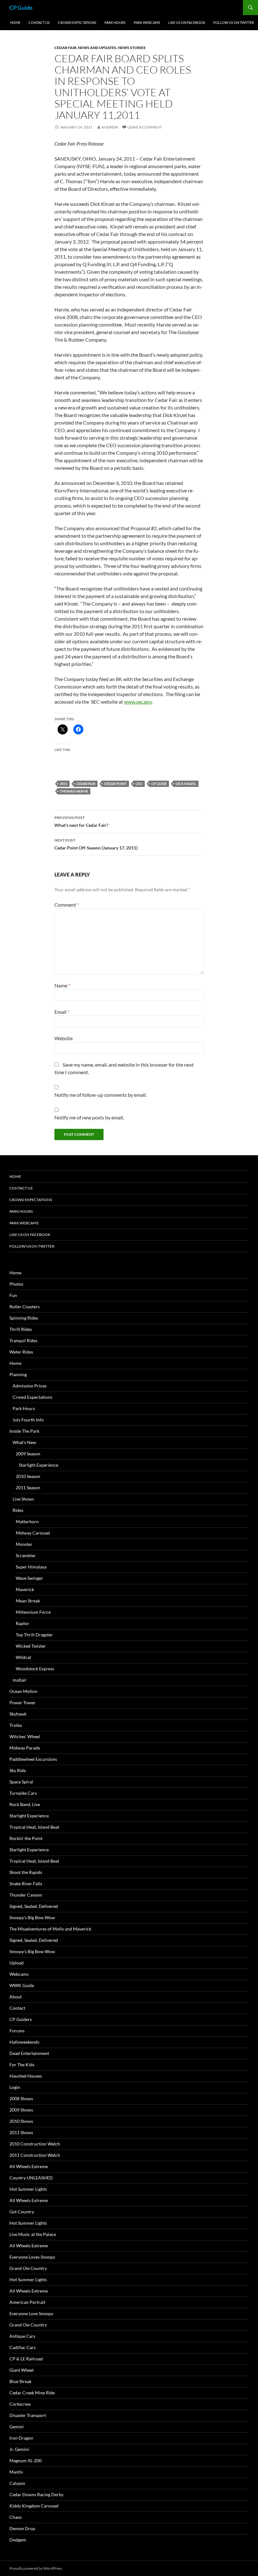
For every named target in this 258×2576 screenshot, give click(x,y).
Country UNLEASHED (31, 2178)
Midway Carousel (33, 1533)
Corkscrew (20, 2404)
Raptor (22, 1623)
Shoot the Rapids (26, 1872)
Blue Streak (20, 2381)
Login (15, 2087)
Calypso (17, 2483)
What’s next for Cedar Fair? (81, 821)
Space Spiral (21, 1782)
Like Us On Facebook (187, 22)
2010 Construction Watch (35, 2144)
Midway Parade (25, 1748)
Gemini (17, 2427)
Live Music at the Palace (33, 2234)
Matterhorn (27, 1521)
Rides (18, 1510)
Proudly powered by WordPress (36, 2568)
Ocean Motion (23, 1691)
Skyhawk (18, 1714)
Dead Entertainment (29, 2053)
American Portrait (27, 2302)
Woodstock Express (35, 1669)
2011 (64, 784)
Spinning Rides (24, 1318)
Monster (24, 1544)
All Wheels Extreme (29, 2166)
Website (64, 1038)
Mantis (16, 2472)
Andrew (110, 127)
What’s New (24, 1442)
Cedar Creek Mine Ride (32, 2393)
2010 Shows (21, 2121)
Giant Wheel (22, 2370)
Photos (16, 1284)
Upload (17, 1963)
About (16, 1997)
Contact (17, 2008)
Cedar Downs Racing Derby (36, 2494)
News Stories (132, 48)
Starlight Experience (39, 1465)
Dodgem (18, 2540)
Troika (16, 1725)
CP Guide (21, 8)
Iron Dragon (21, 2438)
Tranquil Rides (23, 1340)
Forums (17, 2031)
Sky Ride (18, 1770)
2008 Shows (21, 2098)
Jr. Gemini (19, 2449)
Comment (67, 905)
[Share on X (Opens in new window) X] (63, 729)
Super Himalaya (31, 1567)
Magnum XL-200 (25, 2461)
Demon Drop (22, 2528)
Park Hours (115, 22)
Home (15, 22)
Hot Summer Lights (28, 2189)
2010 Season (28, 1476)
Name (62, 985)
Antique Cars (22, 2336)
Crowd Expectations (77, 22)
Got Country (22, 2212)
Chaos (16, 2517)
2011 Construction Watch (35, 2155)
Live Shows (23, 1499)
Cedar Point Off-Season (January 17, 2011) (96, 844)
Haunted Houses (26, 2076)
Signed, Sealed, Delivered (34, 1906)
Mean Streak (28, 1601)
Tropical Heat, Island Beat (34, 1827)
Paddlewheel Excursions (33, 1759)
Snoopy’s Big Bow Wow (32, 1917)
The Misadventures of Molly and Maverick (50, 1929)
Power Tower (22, 1703)
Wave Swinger (29, 1578)
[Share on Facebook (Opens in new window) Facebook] (78, 729)
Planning (18, 1374)
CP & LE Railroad (26, 2359)
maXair (20, 1680)
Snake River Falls (26, 1884)
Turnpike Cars (23, 1793)
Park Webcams (147, 22)
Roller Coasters (25, 1307)
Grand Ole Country (28, 2268)
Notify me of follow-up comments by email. (101, 1095)
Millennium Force (33, 1612)
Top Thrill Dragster (34, 1635)
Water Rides (21, 1352)
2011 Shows (21, 2132)
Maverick (25, 1589)
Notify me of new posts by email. (89, 1117)
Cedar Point (115, 784)
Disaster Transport (28, 2415)
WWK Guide (22, 1985)
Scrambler (26, 1555)
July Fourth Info (28, 1420)
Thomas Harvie (74, 791)
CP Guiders (21, 2019)
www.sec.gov (138, 702)
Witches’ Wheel (25, 1736)
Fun (13, 1295)
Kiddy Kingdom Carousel (34, 2506)
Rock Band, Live (25, 1804)
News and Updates (97, 48)
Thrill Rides (21, 1329)
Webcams (19, 1974)
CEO (139, 784)
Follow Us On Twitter (234, 22)
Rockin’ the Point (26, 1838)
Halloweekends (24, 2042)
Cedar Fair (65, 48)
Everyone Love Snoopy (31, 2313)
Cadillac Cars (22, 2347)
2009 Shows (21, 2110)
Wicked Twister (31, 1646)
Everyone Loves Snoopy (32, 2257)
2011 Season (28, 1488)
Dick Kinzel (186, 784)
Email (62, 1012)
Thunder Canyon (26, 1895)
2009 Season (28, 1454)
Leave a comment (145, 127)
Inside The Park (24, 1431)
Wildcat (23, 1657)
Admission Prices (30, 1386)
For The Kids (22, 2065)
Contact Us (39, 22)
